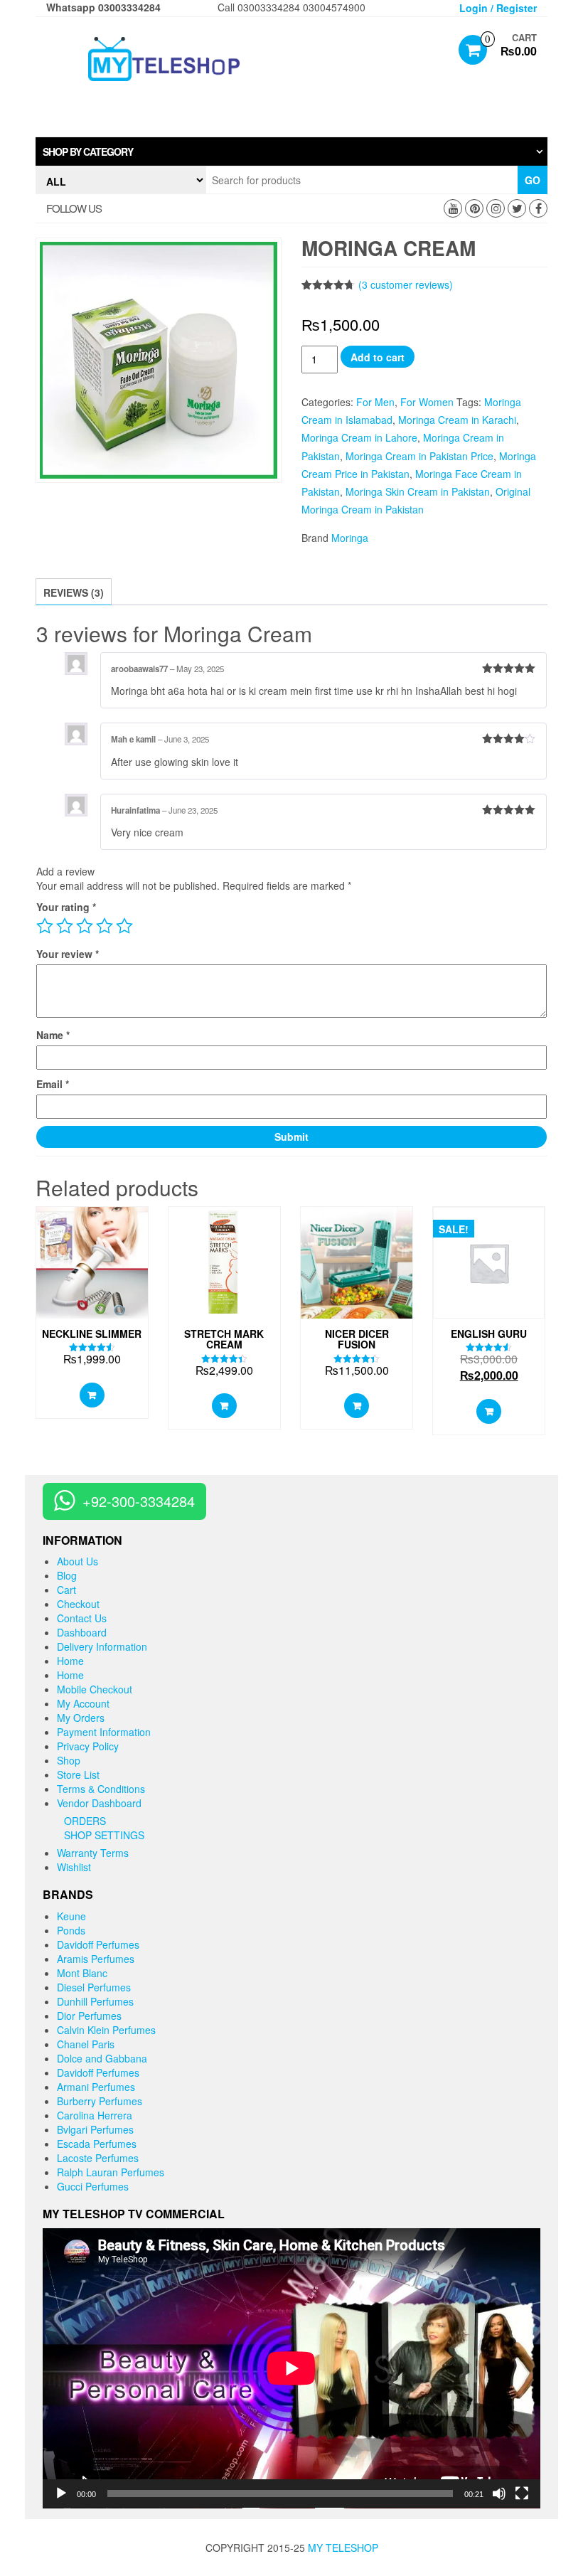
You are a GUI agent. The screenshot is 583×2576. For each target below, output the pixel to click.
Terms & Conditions (101, 1789)
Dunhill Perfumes (95, 2001)
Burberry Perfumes (100, 2101)
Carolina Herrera (95, 2115)
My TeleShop (343, 2548)
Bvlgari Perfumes (95, 2129)
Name (53, 1035)
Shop (69, 1760)
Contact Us (82, 1618)
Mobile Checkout (95, 1689)
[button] (291, 151)
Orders (85, 1821)
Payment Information (104, 1732)
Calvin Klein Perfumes (106, 2030)
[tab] (291, 151)
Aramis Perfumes (96, 1959)
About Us (77, 1561)
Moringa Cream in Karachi (457, 420)
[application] (291, 2368)
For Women (427, 402)
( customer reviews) (406, 284)
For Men (375, 402)
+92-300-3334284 (139, 1501)
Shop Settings (104, 1835)
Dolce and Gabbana (102, 2058)
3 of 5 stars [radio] (85, 926)
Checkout (78, 1604)
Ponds (71, 1930)
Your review (68, 954)
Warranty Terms (93, 1853)
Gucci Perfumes (93, 2186)
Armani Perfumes (96, 2087)
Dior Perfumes (89, 2016)
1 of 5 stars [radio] (45, 926)
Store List (78, 1774)
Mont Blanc (82, 1973)
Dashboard (82, 1632)
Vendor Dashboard (99, 1803)
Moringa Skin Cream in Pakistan (418, 491)
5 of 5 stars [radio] (124, 926)
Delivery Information (102, 1646)
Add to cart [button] (92, 1395)
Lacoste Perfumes (98, 2158)
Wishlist (74, 1867)
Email (53, 1084)
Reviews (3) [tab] (74, 592)
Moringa (350, 538)
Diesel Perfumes (94, 1987)
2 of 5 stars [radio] (65, 926)
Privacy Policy (88, 1746)
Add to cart (378, 357)
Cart (66, 1590)
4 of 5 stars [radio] (105, 926)
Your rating (66, 907)
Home (70, 1661)
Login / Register (498, 8)
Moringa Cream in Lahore (359, 437)
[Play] (61, 2493)
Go (533, 180)
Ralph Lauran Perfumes (111, 2172)
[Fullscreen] (522, 2493)
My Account (83, 1703)
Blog (67, 1575)
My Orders (81, 1718)
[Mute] (499, 2493)
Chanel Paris (86, 2044)
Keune (71, 1916)
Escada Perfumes (97, 2144)
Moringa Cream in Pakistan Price (419, 456)
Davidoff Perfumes (98, 1944)
